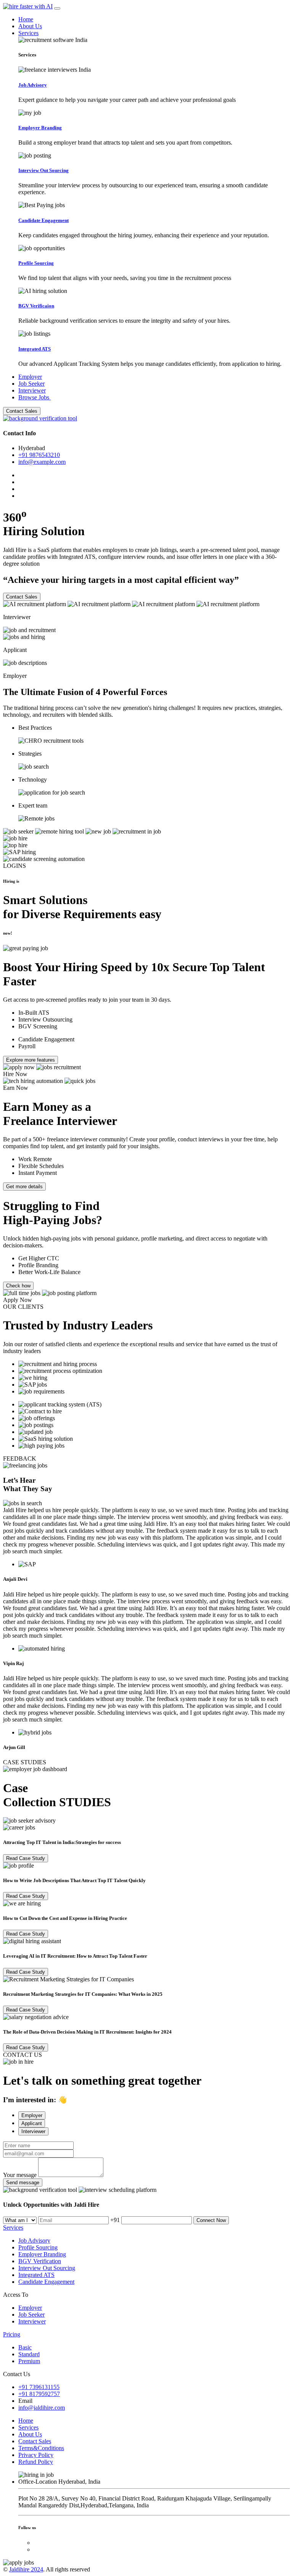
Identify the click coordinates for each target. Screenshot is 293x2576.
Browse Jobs (35, 397)
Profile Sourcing (38, 2247)
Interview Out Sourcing (47, 2268)
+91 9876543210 (39, 455)
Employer (30, 377)
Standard (29, 2354)
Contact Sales (22, 411)
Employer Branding (42, 2254)
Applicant (32, 2123)
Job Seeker (31, 384)
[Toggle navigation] (57, 8)
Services (28, 33)
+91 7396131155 (39, 2387)
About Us (30, 26)
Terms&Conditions (41, 2448)
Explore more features (31, 1060)
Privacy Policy (36, 2455)
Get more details (24, 1187)
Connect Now (211, 2220)
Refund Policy (36, 2462)
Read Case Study (26, 1858)
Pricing (12, 2334)
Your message (20, 2175)
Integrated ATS (36, 2275)
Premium (29, 2361)
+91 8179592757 (39, 2394)
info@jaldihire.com (42, 2408)
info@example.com (42, 462)
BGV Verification (40, 2261)
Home (26, 19)
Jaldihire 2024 (26, 2569)
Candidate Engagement (46, 2282)
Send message (23, 2183)
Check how (18, 1286)
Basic (25, 2347)
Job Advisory (34, 2241)
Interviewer (32, 390)
